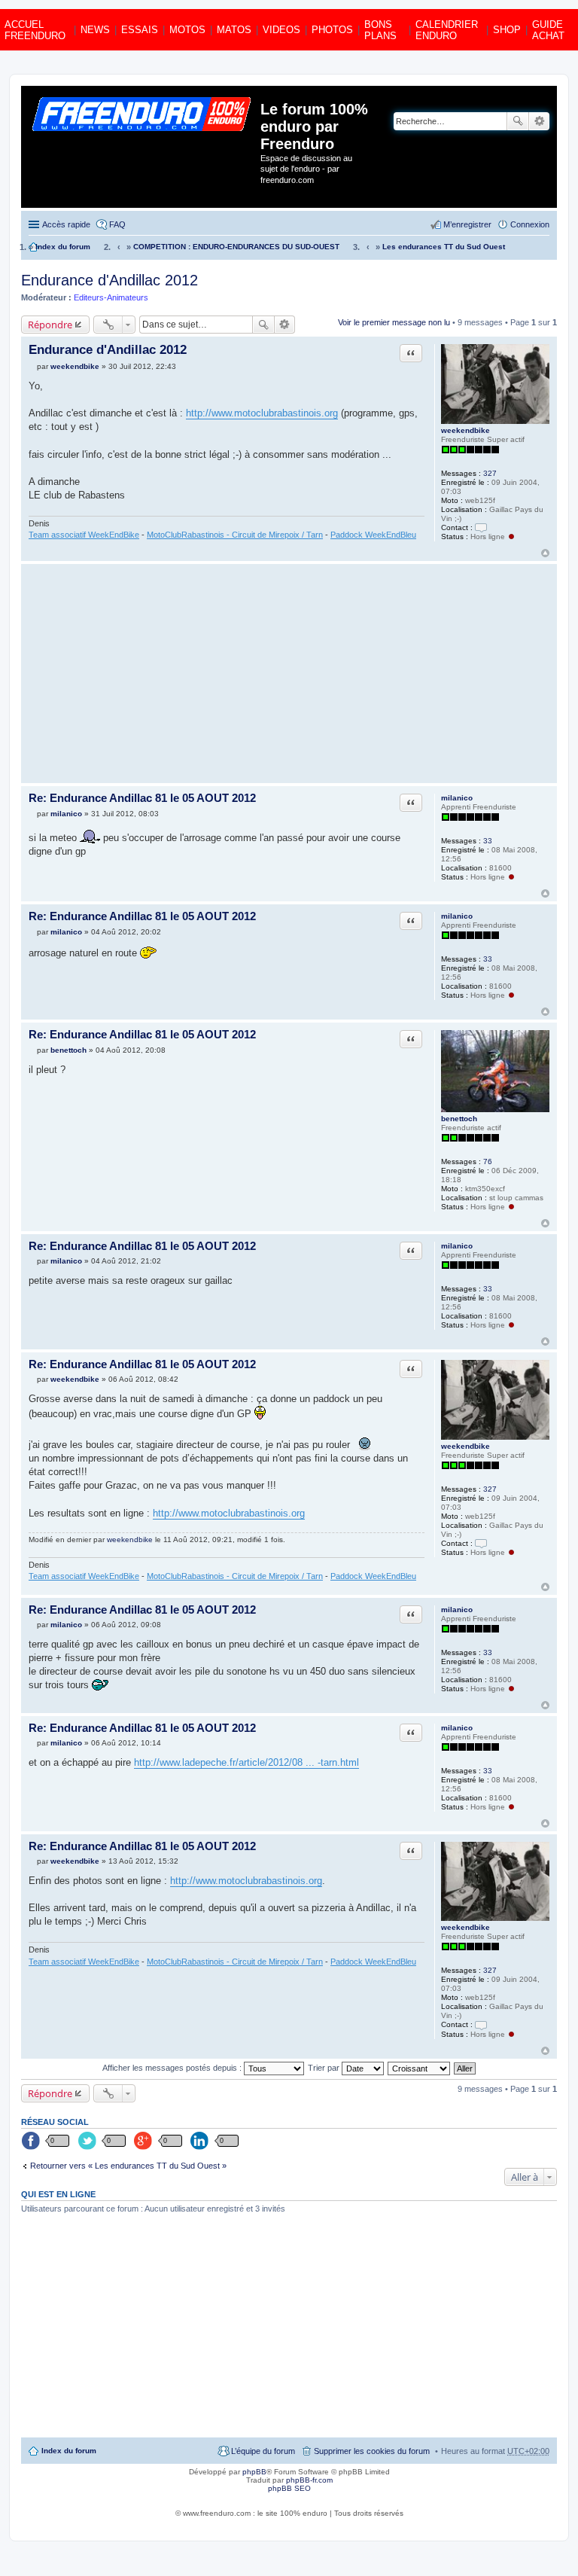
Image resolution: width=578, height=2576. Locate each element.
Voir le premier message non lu (394, 322)
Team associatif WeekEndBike (84, 535)
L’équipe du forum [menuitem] (263, 2451)
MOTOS (187, 30)
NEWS (95, 30)
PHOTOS (332, 30)
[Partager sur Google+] (144, 2142)
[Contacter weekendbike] (481, 527)
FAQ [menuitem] (117, 224)
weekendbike (465, 430)
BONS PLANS (380, 30)
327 (490, 473)
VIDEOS (281, 30)
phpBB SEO (289, 2488)
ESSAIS (140, 30)
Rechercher (518, 121)
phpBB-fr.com (309, 2480)
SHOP (507, 30)
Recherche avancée (539, 121)
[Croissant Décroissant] (420, 2068)
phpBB (254, 2472)
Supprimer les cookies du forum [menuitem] (372, 2451)
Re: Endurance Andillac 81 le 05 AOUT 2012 (142, 798)
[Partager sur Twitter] (88, 2142)
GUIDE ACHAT (548, 30)
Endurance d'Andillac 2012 (110, 280)
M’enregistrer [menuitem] (467, 224)
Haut (545, 553)
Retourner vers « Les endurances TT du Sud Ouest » (128, 2166)
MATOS (234, 30)
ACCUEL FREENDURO (35, 30)
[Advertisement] (227, 673)
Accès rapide (66, 224)
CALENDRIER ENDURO (447, 30)
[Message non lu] (33, 366)
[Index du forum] (143, 147)
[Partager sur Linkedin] (201, 2142)
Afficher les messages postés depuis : (173, 2068)
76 (488, 1161)
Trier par (325, 2068)
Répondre (50, 325)
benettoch (459, 1119)
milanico (457, 798)
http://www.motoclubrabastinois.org (262, 413)
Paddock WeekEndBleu (373, 535)
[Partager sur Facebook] (32, 2142)
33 (488, 841)
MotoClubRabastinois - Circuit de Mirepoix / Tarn (235, 535)
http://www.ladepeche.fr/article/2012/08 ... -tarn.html (246, 1762)
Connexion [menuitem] (530, 224)
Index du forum (69, 2451)
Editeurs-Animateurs (111, 297)
